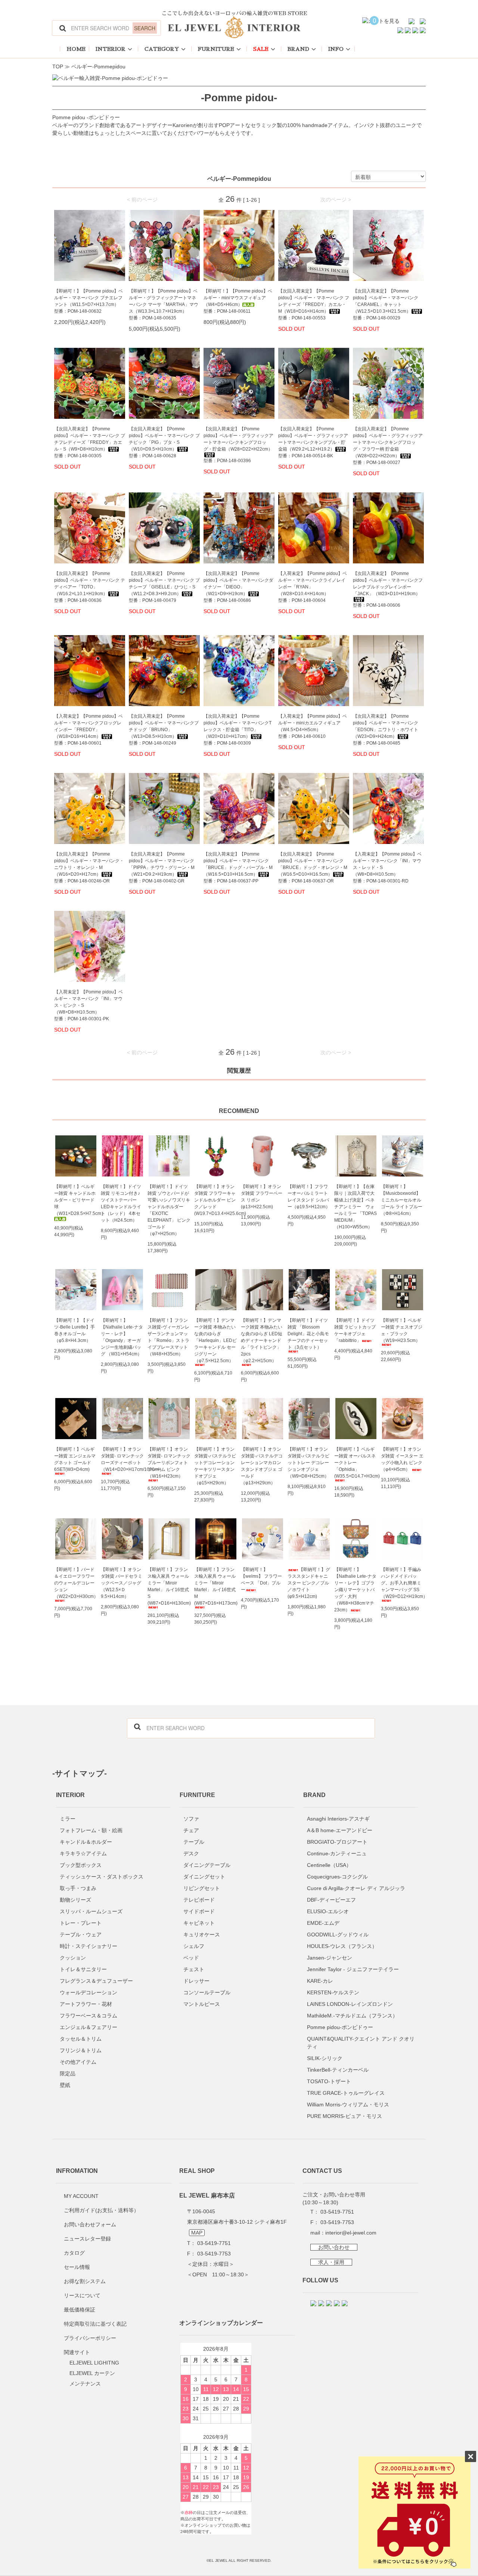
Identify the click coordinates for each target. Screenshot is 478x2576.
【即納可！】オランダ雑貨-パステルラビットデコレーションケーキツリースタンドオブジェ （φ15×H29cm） (215, 1466)
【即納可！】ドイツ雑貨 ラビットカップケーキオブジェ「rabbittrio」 (355, 1330)
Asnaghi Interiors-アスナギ (338, 1819)
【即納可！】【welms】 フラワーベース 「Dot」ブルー (261, 1580)
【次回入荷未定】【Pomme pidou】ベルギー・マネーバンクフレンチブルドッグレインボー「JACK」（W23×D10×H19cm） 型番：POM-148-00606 (388, 589)
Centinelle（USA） (329, 1865)
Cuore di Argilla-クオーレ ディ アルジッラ (356, 1888)
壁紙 (65, 2085)
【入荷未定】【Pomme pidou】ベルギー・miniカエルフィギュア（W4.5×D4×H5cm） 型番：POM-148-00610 (313, 726)
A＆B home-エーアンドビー (340, 1830)
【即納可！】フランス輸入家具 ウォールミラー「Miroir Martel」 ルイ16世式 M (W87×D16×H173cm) (216, 1586)
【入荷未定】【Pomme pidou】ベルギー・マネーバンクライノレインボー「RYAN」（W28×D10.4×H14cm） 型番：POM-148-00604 (313, 587)
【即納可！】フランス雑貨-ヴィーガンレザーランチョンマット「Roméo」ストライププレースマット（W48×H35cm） (168, 1337)
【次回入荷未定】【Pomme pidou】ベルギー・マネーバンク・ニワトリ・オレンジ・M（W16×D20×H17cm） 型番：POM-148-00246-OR (89, 868)
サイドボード (199, 1911)
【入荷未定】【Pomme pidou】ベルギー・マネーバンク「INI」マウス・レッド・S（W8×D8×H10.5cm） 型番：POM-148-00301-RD (387, 868)
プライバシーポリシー (90, 2338)
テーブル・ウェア (81, 1935)
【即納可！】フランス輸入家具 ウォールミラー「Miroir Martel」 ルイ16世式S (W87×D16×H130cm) (169, 1586)
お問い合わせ (334, 2247)
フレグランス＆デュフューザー (96, 1981)
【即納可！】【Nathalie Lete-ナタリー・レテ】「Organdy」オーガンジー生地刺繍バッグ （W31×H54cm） (122, 1337)
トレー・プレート (81, 1923)
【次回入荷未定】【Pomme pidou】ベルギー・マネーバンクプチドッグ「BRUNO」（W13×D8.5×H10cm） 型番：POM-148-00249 (164, 730)
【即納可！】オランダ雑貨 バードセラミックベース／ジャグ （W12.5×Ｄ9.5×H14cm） (122, 1583)
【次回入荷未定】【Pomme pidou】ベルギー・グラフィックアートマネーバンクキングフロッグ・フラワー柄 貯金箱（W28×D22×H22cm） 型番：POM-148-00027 (388, 446)
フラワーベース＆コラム (89, 2016)
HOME (76, 49)
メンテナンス (85, 2384)
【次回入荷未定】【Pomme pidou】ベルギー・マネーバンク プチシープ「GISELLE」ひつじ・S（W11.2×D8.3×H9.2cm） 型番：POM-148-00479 (164, 587)
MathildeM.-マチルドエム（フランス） (352, 2016)
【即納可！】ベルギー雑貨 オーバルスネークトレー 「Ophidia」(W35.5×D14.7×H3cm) (356, 1463)
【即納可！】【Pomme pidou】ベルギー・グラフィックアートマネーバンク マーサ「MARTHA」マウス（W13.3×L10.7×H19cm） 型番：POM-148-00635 (164, 304)
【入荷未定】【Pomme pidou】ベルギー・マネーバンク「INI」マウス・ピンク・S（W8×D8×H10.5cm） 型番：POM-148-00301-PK (89, 1005)
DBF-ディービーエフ (331, 1900)
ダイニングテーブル (207, 1865)
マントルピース (202, 2004)
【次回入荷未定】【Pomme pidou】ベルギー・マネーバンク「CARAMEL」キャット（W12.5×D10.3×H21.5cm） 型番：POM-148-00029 (386, 304)
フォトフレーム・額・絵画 (91, 1830)
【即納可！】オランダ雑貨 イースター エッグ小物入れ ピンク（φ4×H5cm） (402, 1459)
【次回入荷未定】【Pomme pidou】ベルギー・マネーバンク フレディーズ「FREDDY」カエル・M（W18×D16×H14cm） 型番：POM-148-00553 (314, 304)
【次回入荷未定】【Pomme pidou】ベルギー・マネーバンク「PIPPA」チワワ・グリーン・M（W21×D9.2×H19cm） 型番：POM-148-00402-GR (162, 868)
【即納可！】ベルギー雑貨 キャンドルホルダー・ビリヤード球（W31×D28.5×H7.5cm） (76, 1200)
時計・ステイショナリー (89, 1946)
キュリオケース (202, 1935)
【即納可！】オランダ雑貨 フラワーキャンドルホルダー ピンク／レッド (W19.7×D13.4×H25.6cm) (216, 1200)
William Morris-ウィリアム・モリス (348, 2105)
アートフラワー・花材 (86, 2004)
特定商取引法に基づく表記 (95, 2324)
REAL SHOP (197, 2171)
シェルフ (194, 1946)
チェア (191, 1830)
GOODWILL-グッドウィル (338, 1935)
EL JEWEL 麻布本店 (207, 2195)
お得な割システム (85, 2281)
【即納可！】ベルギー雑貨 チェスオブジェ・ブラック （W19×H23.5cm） (402, 1330)
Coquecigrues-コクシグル (337, 1877)
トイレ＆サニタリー (83, 1969)
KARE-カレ (320, 1981)
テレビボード (199, 1900)
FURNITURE (216, 49)
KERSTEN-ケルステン (333, 1992)
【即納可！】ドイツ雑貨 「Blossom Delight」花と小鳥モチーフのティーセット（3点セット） (308, 1334)
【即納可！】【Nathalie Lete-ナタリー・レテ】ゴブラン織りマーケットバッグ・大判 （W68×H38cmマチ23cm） (355, 1590)
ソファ (191, 1819)
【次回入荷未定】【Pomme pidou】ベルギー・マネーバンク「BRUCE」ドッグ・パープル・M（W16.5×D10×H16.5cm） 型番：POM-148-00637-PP (238, 868)
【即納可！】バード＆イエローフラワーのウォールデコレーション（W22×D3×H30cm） (76, 1583)
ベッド (191, 1958)
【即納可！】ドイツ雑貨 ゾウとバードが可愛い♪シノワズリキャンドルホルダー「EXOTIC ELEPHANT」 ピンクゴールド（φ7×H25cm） (169, 1210)
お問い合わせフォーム (90, 2224)
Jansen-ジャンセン (330, 1958)
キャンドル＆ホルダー (86, 1842)
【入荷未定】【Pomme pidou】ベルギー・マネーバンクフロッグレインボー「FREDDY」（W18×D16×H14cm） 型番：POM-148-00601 (89, 730)
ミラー (68, 1819)
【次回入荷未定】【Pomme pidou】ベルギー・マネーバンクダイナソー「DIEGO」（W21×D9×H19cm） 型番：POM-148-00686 (238, 587)
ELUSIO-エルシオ (328, 1911)
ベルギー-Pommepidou (98, 67)
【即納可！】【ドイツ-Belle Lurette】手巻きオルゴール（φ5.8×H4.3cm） (75, 1330)
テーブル (194, 1842)
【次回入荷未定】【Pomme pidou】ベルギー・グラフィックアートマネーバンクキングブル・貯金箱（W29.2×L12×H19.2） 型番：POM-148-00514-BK (313, 442)
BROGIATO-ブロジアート (337, 1842)
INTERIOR (111, 49)
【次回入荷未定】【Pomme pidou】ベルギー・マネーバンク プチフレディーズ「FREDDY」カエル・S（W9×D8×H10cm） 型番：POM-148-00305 (90, 442)
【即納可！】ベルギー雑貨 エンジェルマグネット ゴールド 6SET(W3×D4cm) (75, 1459)
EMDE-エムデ (323, 1923)
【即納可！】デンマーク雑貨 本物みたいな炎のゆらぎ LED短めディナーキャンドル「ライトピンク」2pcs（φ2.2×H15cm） (262, 1340)
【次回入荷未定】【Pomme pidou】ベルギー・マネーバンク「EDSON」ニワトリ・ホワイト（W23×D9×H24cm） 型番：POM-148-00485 (386, 730)
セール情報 (77, 2267)
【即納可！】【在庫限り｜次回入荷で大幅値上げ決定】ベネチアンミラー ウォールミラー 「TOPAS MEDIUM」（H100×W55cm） (356, 1207)
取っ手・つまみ (78, 1888)
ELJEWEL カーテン (92, 2373)
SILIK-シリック (325, 2058)
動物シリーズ (75, 1900)
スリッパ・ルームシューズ (91, 1911)
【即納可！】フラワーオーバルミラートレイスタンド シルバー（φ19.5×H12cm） (309, 1197)
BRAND (298, 49)
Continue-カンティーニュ (337, 1853)
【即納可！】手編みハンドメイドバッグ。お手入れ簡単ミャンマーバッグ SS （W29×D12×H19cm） (402, 1583)
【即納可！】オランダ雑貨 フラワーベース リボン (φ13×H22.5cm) (262, 1197)
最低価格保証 (80, 2310)
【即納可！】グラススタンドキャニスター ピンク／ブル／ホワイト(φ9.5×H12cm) (309, 1583)
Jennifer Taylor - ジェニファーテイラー (353, 1969)
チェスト (194, 1969)
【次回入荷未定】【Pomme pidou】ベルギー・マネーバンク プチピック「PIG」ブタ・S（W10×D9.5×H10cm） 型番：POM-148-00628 (164, 442)
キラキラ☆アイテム (83, 1853)
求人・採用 (331, 2262)
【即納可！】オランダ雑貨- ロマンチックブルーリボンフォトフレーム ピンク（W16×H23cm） (169, 1463)
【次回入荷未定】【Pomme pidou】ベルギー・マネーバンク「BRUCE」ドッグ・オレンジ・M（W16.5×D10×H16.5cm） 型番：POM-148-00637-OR (313, 868)
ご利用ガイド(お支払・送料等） (101, 2210)
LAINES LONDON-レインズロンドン (350, 2004)
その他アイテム (78, 2062)
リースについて (82, 2295)
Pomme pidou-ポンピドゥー (340, 2027)
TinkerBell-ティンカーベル (338, 2070)
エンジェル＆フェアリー (89, 2027)
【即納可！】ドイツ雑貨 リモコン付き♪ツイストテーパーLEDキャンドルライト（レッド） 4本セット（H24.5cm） (121, 1203)
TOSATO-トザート (329, 2081)
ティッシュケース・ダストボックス (102, 1877)
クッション (73, 1958)
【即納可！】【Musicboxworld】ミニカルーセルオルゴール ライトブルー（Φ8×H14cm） (402, 1200)
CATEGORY (162, 49)
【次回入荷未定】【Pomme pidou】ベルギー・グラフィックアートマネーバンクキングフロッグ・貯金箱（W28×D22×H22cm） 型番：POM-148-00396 (238, 445)
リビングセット (202, 1888)
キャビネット (199, 1923)
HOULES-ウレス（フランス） (342, 1946)
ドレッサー (196, 1981)
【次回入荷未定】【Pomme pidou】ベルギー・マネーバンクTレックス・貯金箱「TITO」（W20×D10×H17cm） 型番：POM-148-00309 (238, 730)
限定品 (68, 2074)
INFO (336, 49)
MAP (197, 2233)
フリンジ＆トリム (81, 2050)
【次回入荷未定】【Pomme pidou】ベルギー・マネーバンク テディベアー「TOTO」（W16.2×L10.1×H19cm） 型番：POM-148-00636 (90, 587)
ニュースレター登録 (87, 2239)
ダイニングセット (204, 1877)
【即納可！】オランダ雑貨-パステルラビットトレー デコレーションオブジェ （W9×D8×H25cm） (308, 1463)
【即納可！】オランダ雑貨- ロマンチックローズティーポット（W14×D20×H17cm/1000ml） (122, 1459)
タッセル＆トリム (81, 2039)
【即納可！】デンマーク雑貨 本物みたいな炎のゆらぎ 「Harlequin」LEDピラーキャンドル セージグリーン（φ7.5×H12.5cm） (215, 1340)
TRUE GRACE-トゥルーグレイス (346, 2093)
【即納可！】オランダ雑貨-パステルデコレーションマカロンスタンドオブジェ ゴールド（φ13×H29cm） (262, 1466)
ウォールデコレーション (89, 1992)
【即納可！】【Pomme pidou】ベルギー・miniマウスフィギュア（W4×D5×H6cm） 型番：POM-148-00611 (238, 301)
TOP (58, 67)
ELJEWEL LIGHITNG (94, 2363)
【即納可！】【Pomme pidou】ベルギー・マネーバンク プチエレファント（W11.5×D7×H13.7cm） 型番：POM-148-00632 (89, 301)
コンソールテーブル (207, 1992)
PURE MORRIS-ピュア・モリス (344, 2116)
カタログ (74, 2253)
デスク (191, 1853)
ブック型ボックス (81, 1865)
